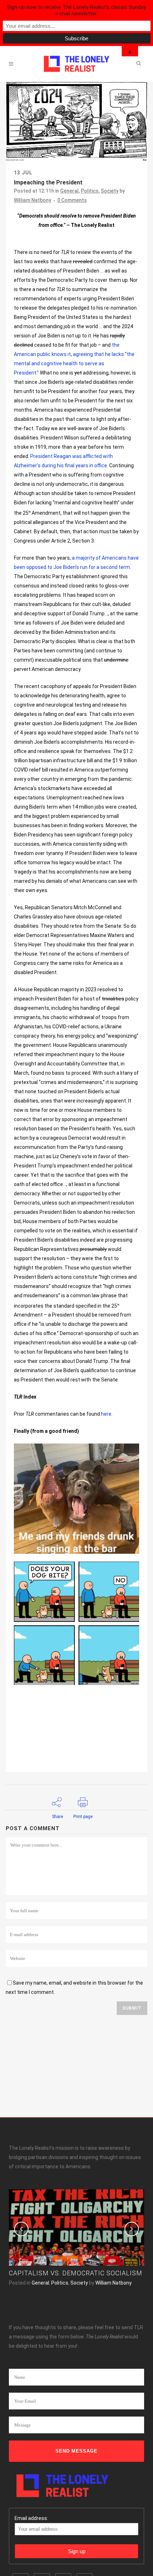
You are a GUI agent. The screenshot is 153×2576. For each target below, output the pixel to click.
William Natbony (33, 200)
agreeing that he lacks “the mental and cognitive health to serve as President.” (74, 363)
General (69, 191)
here (106, 1414)
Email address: (31, 2518)
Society (110, 191)
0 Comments (72, 200)
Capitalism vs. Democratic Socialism (76, 2273)
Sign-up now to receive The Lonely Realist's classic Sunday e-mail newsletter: (76, 10)
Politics (90, 191)
